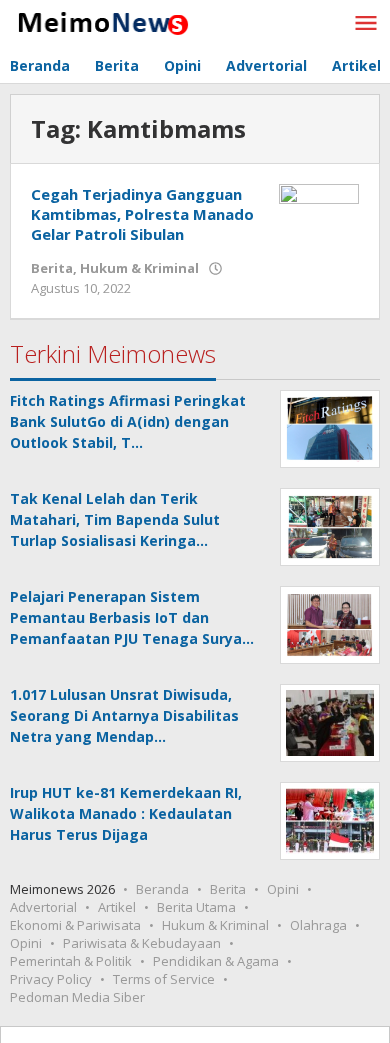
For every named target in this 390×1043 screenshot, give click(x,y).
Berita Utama (196, 907)
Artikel (117, 907)
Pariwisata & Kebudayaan (142, 943)
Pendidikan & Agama (216, 961)
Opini (283, 889)
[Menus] (366, 24)
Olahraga (318, 925)
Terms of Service (164, 979)
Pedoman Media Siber (77, 997)
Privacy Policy (51, 979)
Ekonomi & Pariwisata (75, 925)
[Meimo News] (100, 21)
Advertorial (43, 907)
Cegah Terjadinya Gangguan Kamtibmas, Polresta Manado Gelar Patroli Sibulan (142, 214)
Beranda (162, 889)
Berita (52, 268)
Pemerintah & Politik (71, 961)
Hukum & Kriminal (139, 268)
